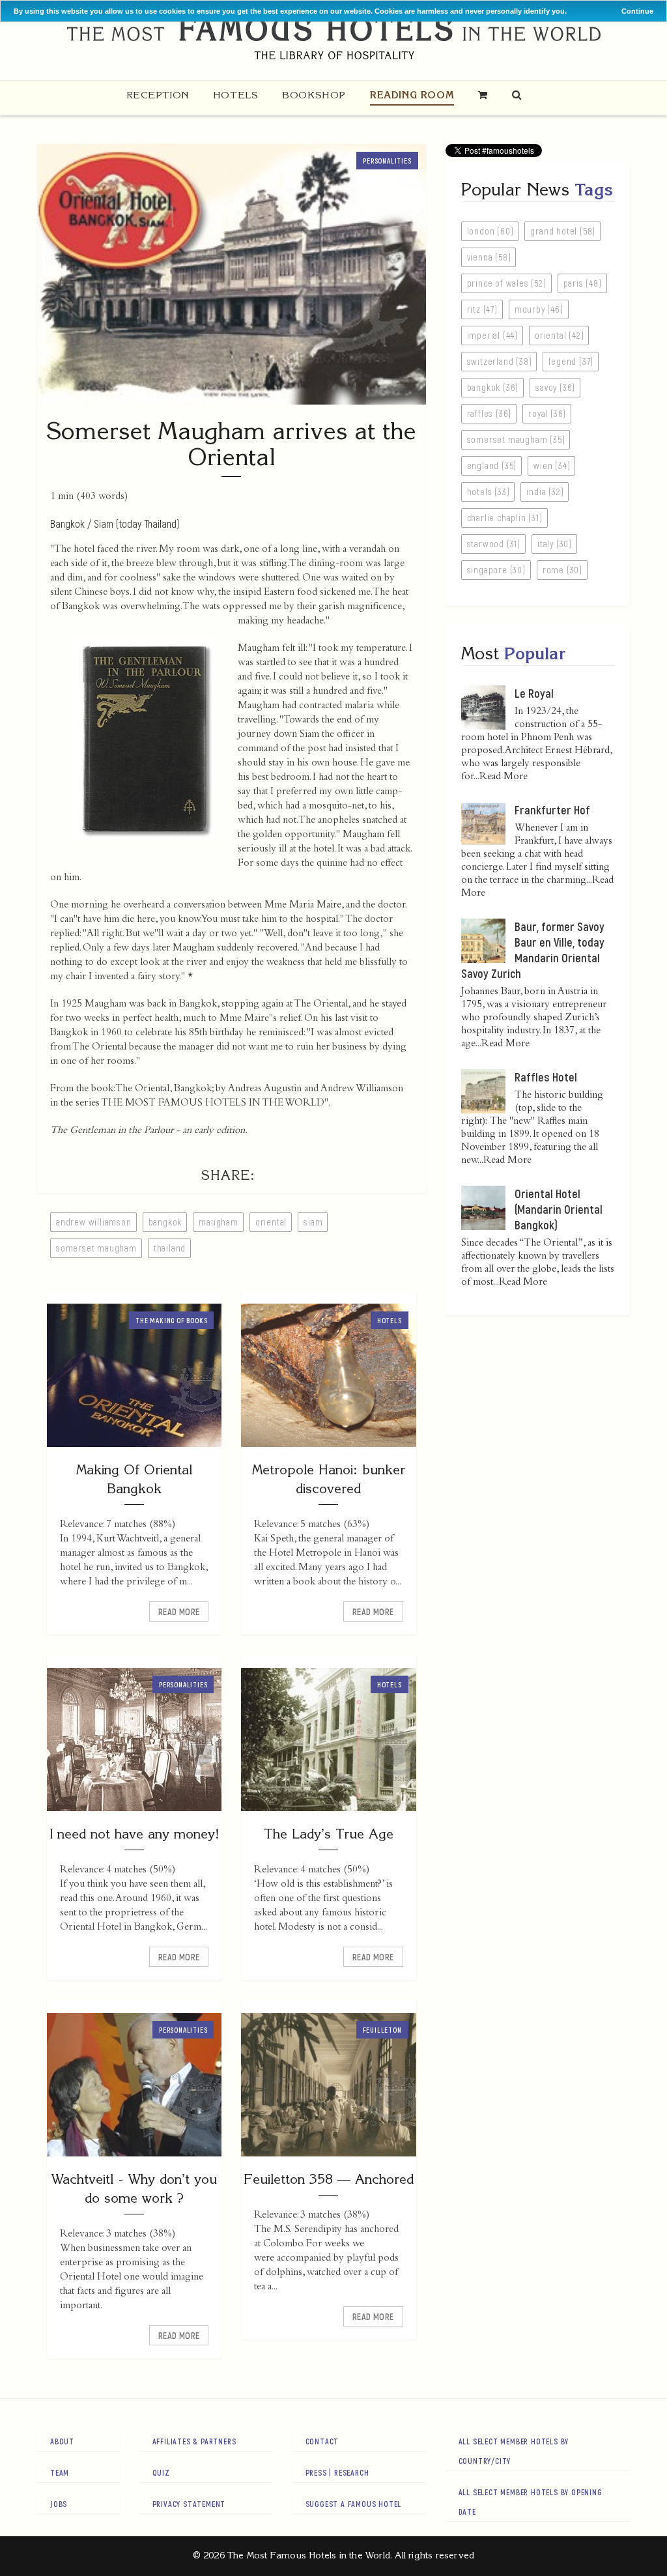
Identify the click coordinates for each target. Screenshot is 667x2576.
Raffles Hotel (546, 1077)
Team (60, 2472)
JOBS (59, 2504)
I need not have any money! (134, 1834)
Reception (158, 95)
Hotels (236, 95)
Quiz (161, 2472)
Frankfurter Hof (552, 810)
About (62, 2441)
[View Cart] (483, 95)
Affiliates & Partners (194, 2441)
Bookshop (314, 95)
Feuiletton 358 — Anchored (329, 2179)
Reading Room (412, 95)
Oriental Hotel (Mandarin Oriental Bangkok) (559, 1209)
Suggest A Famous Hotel (354, 2504)
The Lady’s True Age (329, 1834)
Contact (322, 2441)
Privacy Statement (189, 2504)
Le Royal (534, 693)
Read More (179, 1611)
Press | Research (337, 2472)
